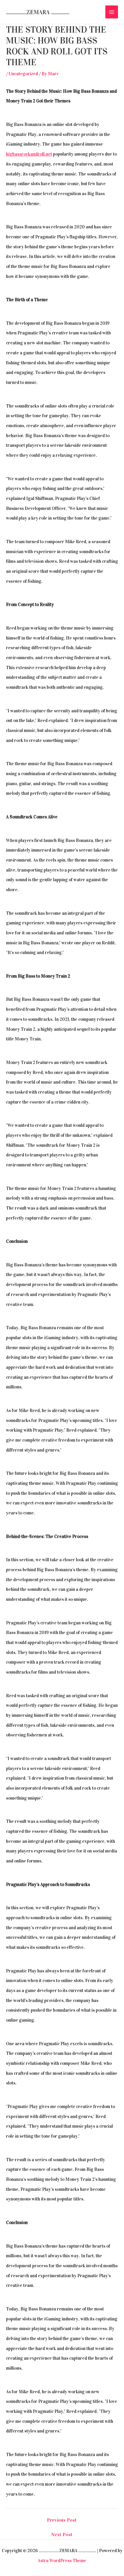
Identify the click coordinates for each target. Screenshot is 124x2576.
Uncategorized (23, 74)
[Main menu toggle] (112, 12)
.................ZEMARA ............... (38, 12)
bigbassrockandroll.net (29, 154)
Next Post (62, 2535)
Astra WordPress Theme (62, 2561)
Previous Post (62, 2520)
